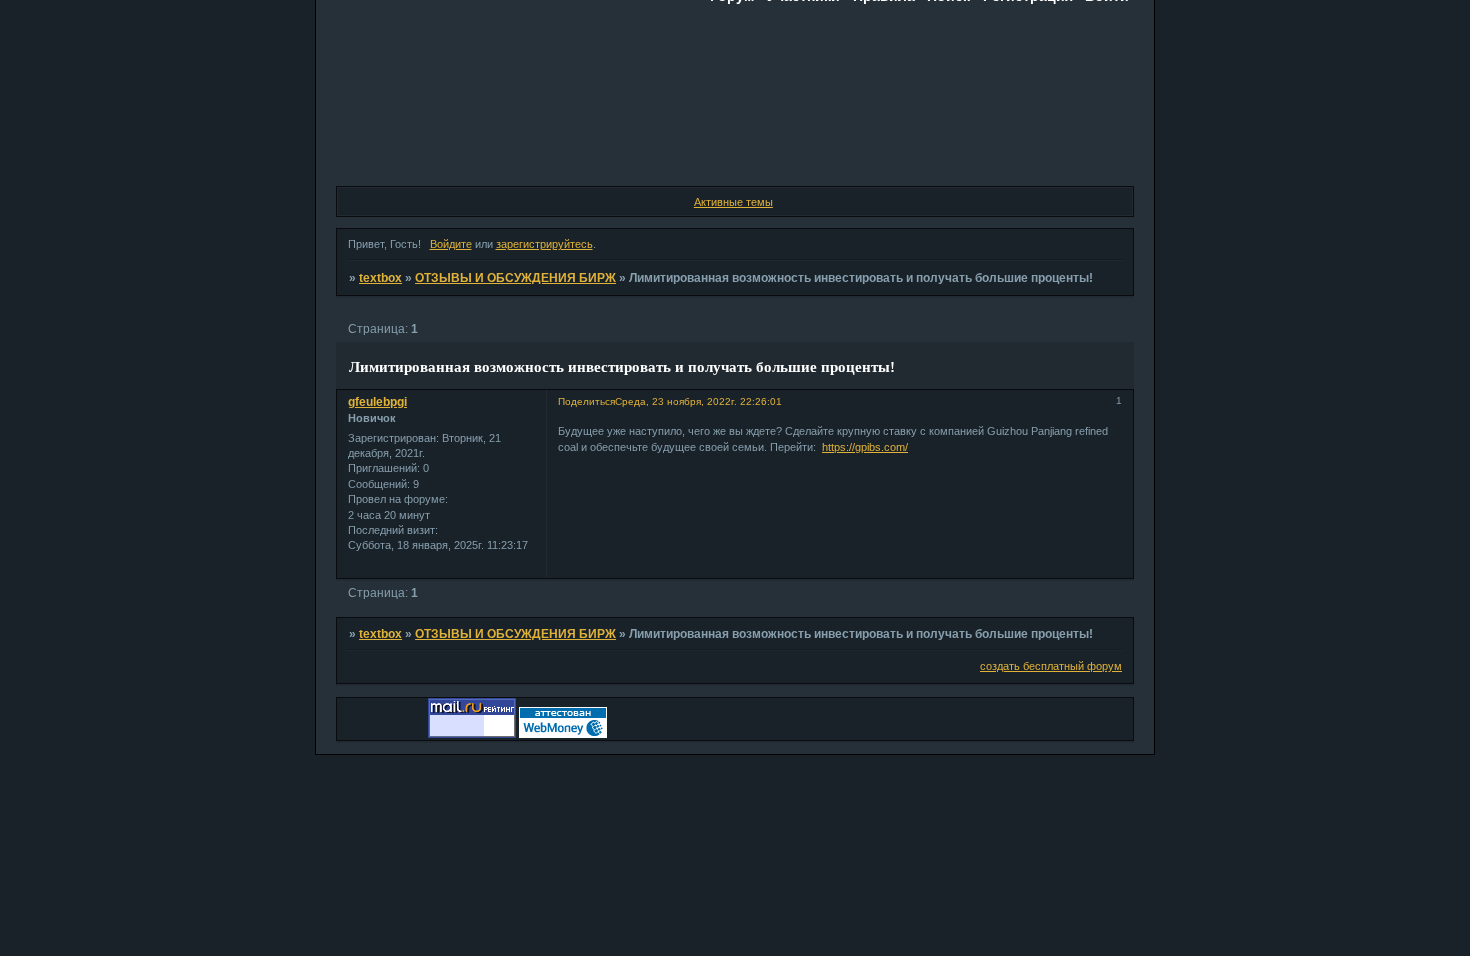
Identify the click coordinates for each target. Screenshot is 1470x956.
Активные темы (733, 202)
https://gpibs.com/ (865, 447)
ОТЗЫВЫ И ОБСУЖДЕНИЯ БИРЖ (515, 278)
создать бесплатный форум (1051, 666)
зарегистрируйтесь (544, 244)
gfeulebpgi (377, 402)
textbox (380, 278)
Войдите (451, 244)
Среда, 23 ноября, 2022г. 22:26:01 (698, 401)
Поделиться (586, 401)
